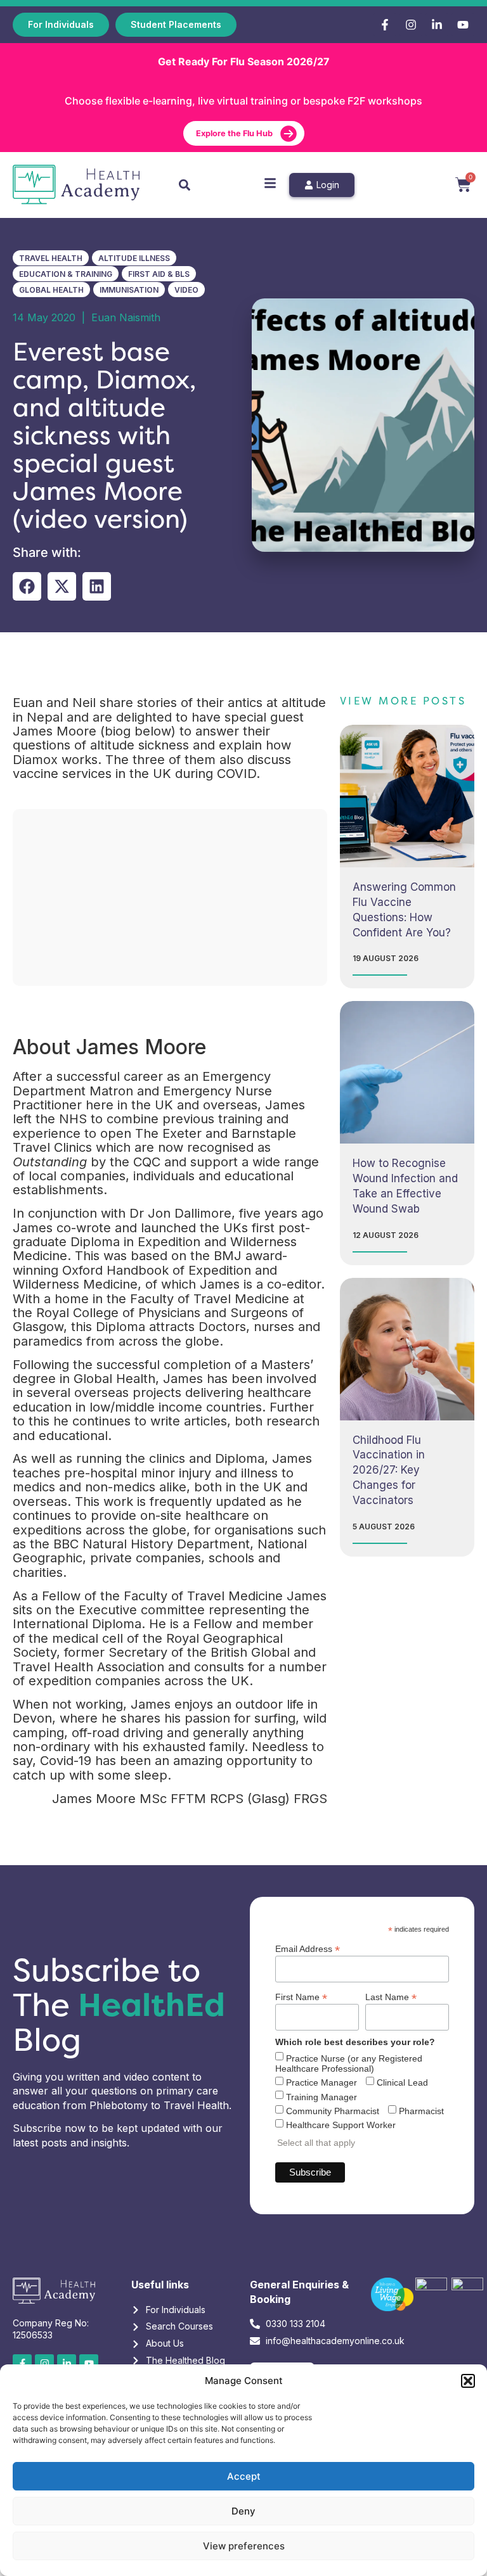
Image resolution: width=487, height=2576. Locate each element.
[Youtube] (463, 25)
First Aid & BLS (159, 274)
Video (186, 290)
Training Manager (321, 2097)
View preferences (244, 2546)
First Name (301, 1997)
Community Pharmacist (333, 2111)
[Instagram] (411, 25)
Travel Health (51, 258)
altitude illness (134, 258)
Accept (244, 2476)
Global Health (51, 290)
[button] (468, 2381)
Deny (243, 2511)
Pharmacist (421, 2111)
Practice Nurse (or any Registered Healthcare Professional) (349, 2063)
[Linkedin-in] (437, 25)
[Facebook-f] (385, 25)
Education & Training (66, 274)
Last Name (391, 1997)
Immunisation (129, 290)
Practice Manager (321, 2082)
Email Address (308, 1948)
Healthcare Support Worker (341, 2125)
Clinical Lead (402, 2082)
